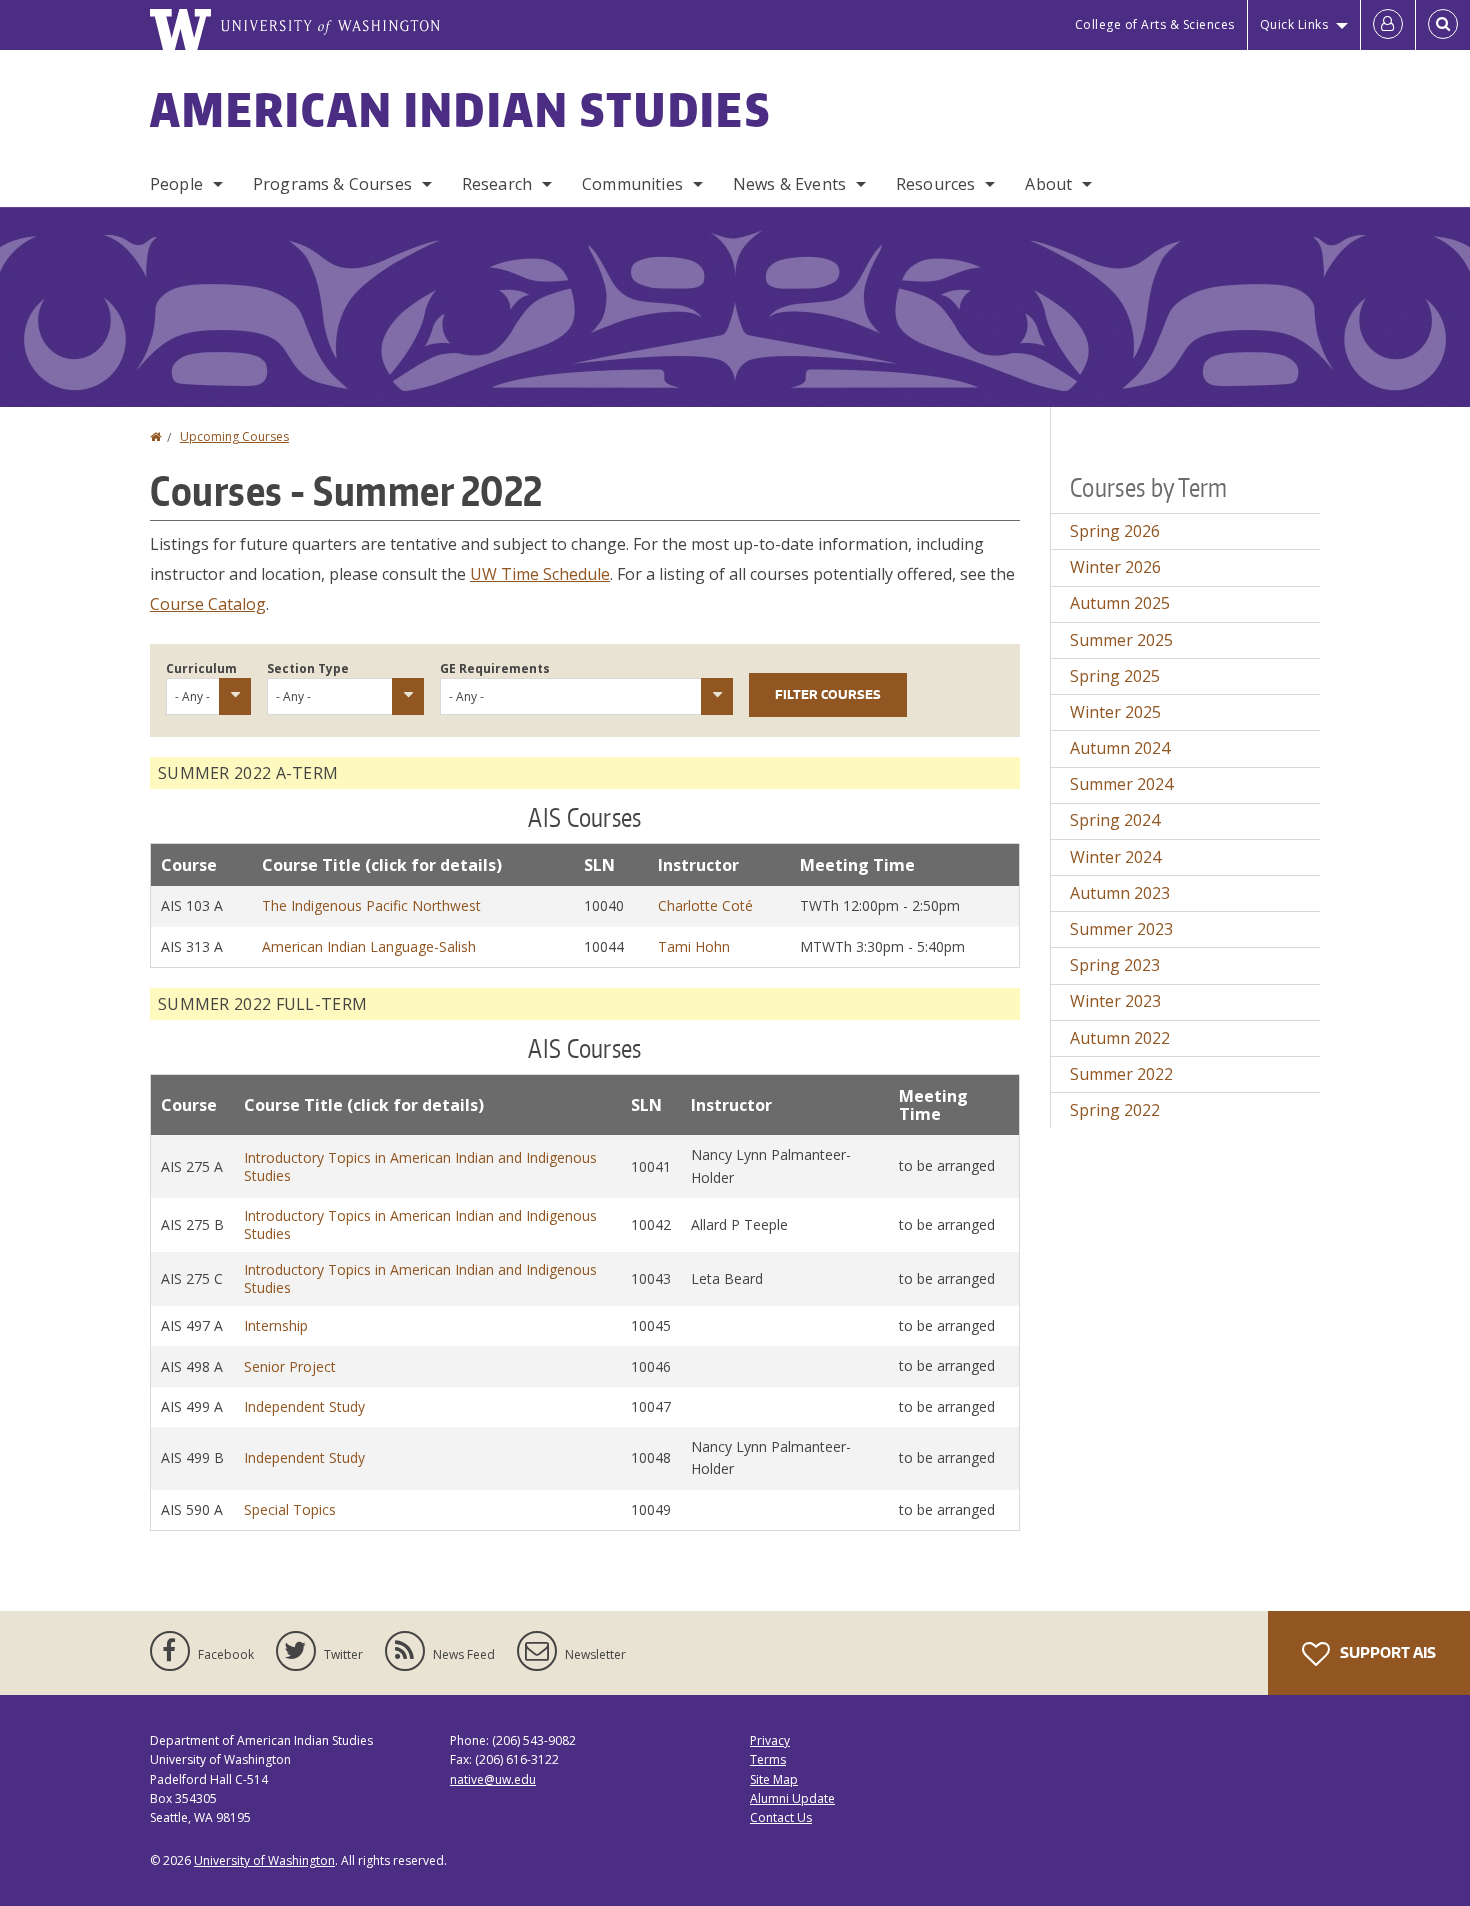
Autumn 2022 (1120, 1038)
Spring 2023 (1115, 965)
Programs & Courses (332, 184)
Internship (276, 1325)
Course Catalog (208, 604)
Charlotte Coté (705, 905)
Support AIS (1386, 1652)
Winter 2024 (1115, 857)
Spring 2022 (1115, 1110)
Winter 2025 (1115, 712)
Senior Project (290, 1366)
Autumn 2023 (1120, 893)
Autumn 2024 (1120, 748)
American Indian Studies (460, 109)
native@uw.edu (493, 1779)
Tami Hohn (694, 946)
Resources (935, 184)
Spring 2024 (1115, 820)
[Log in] (1388, 25)
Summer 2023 (1121, 929)
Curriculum (201, 668)
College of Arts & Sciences (1155, 24)
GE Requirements (495, 668)
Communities (632, 184)
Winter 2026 (1115, 567)
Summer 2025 (1121, 640)
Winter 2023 (1115, 1001)
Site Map (774, 1779)
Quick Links (1294, 24)
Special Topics (290, 1509)
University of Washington (264, 1860)
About (1048, 184)
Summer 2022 (1121, 1074)
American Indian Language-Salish (369, 946)
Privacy (770, 1740)
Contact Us (781, 1817)
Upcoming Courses (234, 436)
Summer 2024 (1121, 784)
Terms (768, 1759)
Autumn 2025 (1120, 603)
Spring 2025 (1115, 676)
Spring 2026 (1115, 531)
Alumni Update (792, 1798)
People (176, 184)
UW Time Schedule (540, 574)
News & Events (789, 184)
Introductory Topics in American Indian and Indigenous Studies (420, 1166)
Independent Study (304, 1406)
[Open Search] (1443, 25)
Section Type (308, 668)
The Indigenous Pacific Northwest (371, 905)
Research (497, 184)
